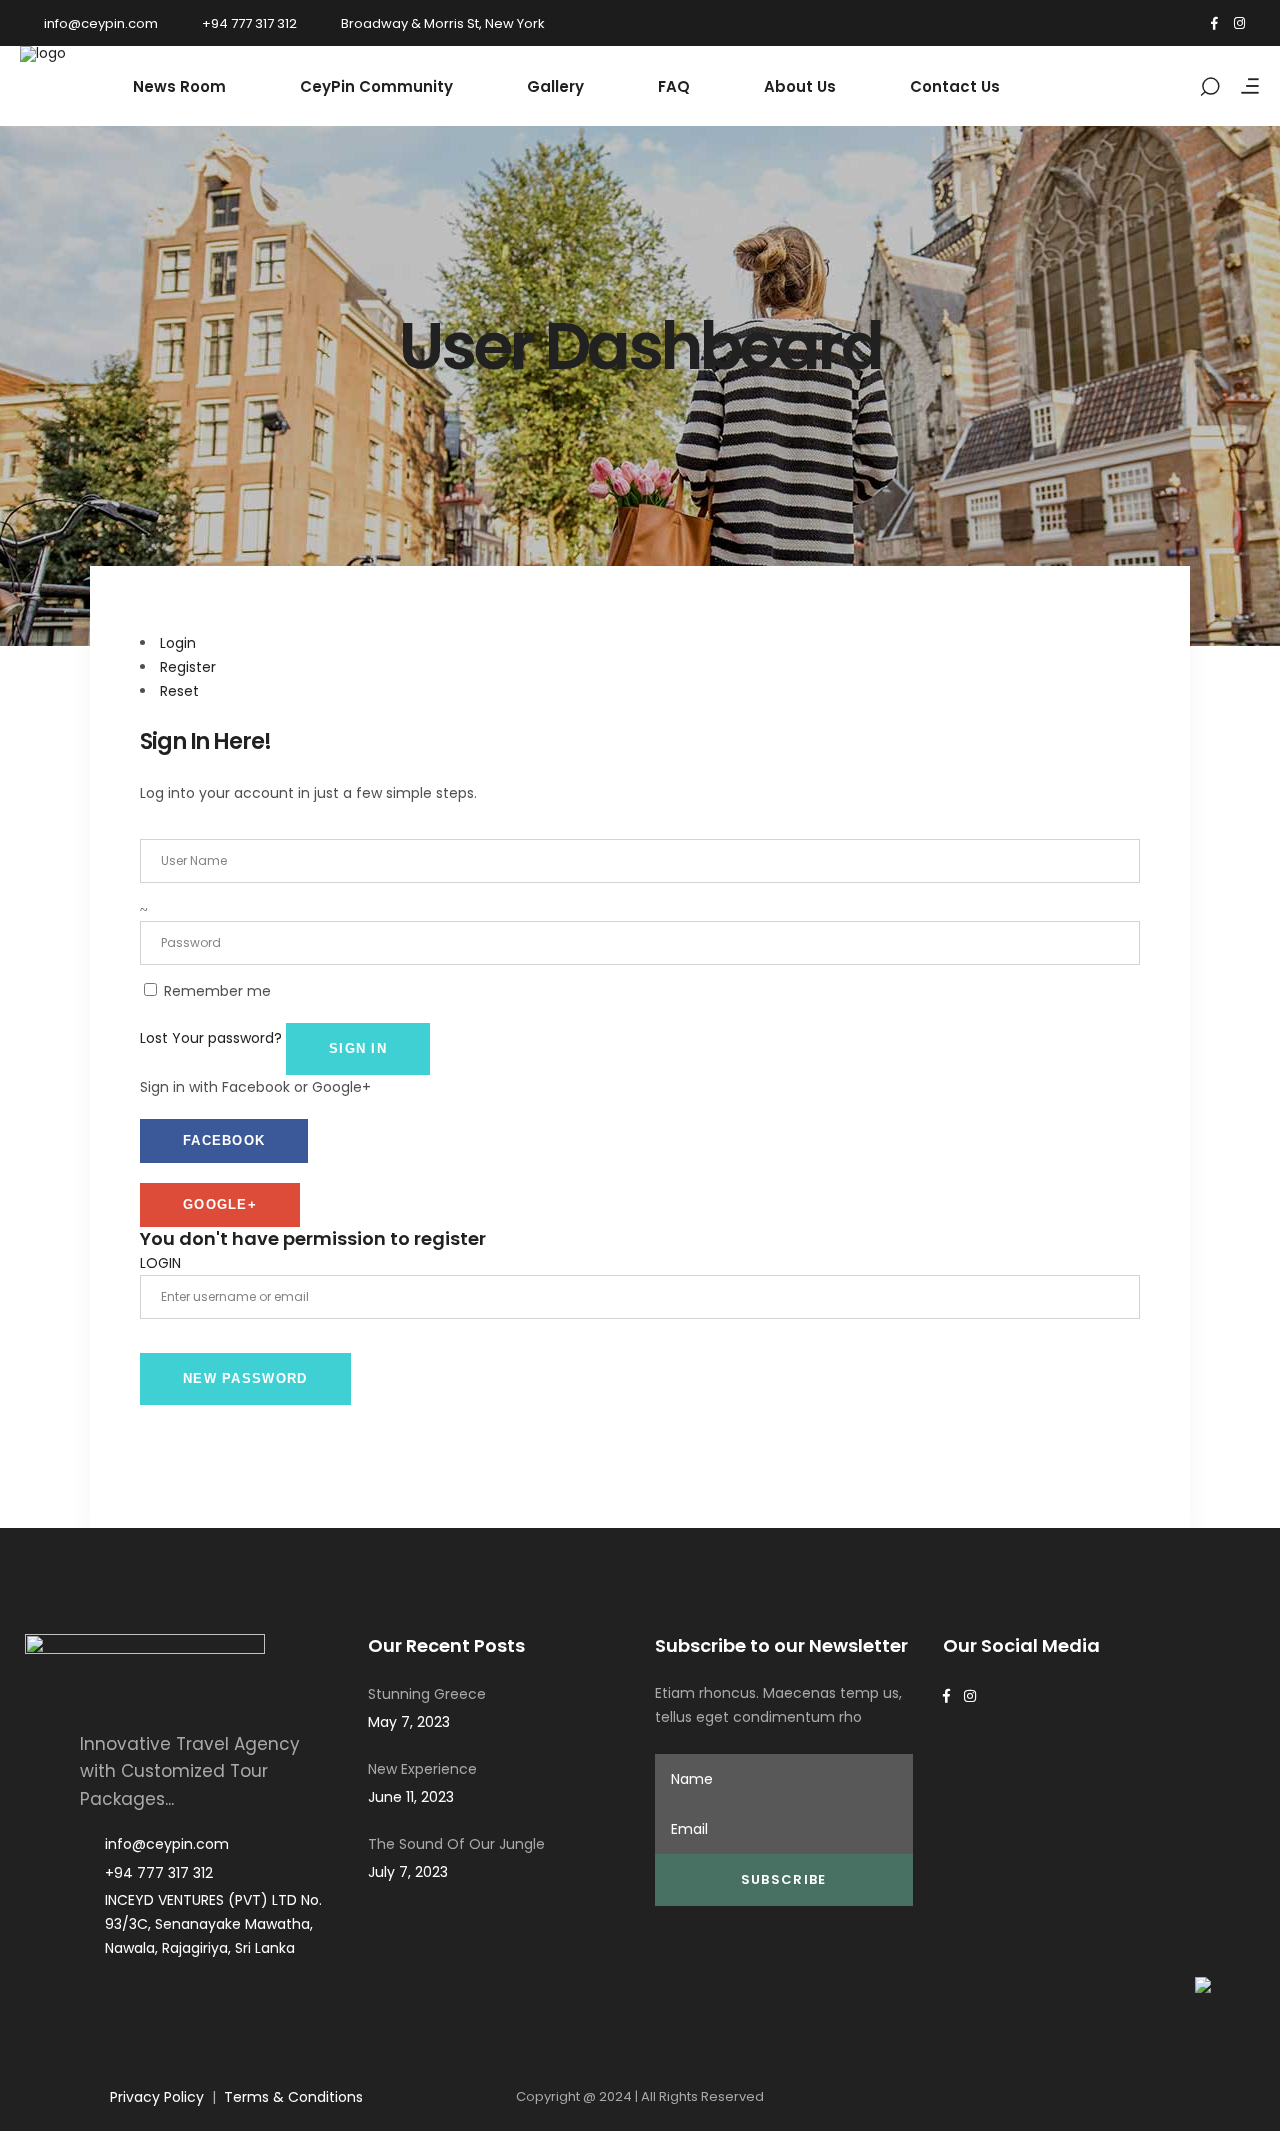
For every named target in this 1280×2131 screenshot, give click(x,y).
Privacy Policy (157, 2097)
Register (188, 667)
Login (178, 643)
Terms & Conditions (293, 2097)
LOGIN (160, 1263)
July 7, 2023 (408, 1872)
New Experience (422, 1769)
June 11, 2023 (411, 1797)
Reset (179, 691)
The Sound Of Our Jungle (456, 1844)
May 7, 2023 (409, 1722)
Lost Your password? (211, 1038)
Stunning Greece (427, 1694)
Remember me (217, 991)
